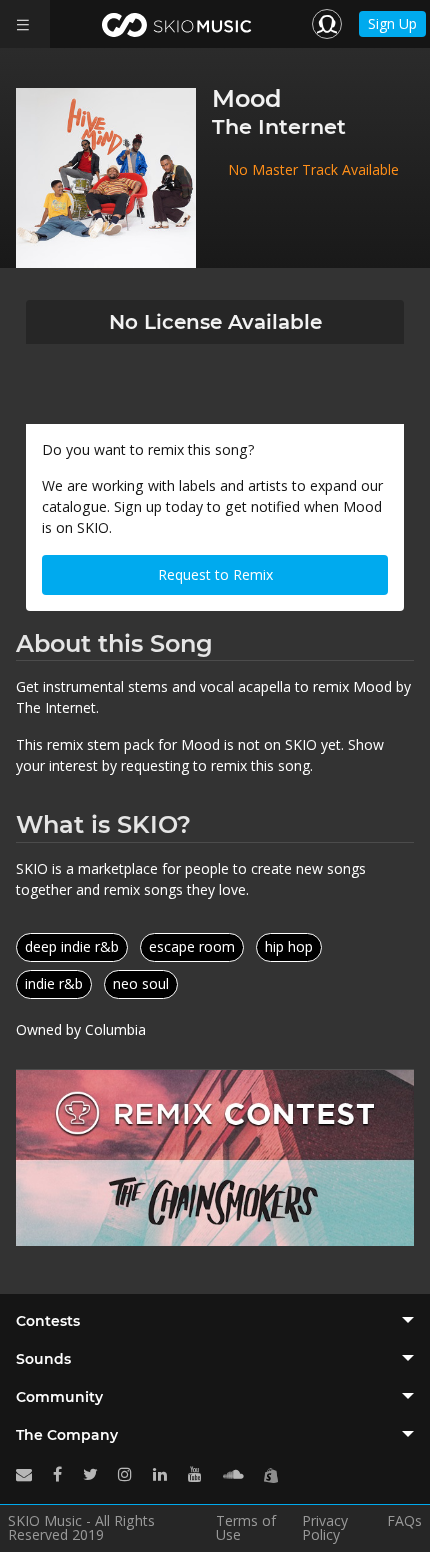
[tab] (215, 1321)
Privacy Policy (325, 1528)
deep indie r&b (72, 946)
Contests (48, 1321)
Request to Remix (215, 574)
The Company (67, 1435)
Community (59, 1397)
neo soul (141, 983)
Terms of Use (246, 1528)
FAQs (404, 1522)
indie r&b (54, 983)
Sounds (43, 1359)
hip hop (289, 946)
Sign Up (392, 23)
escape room (192, 946)
